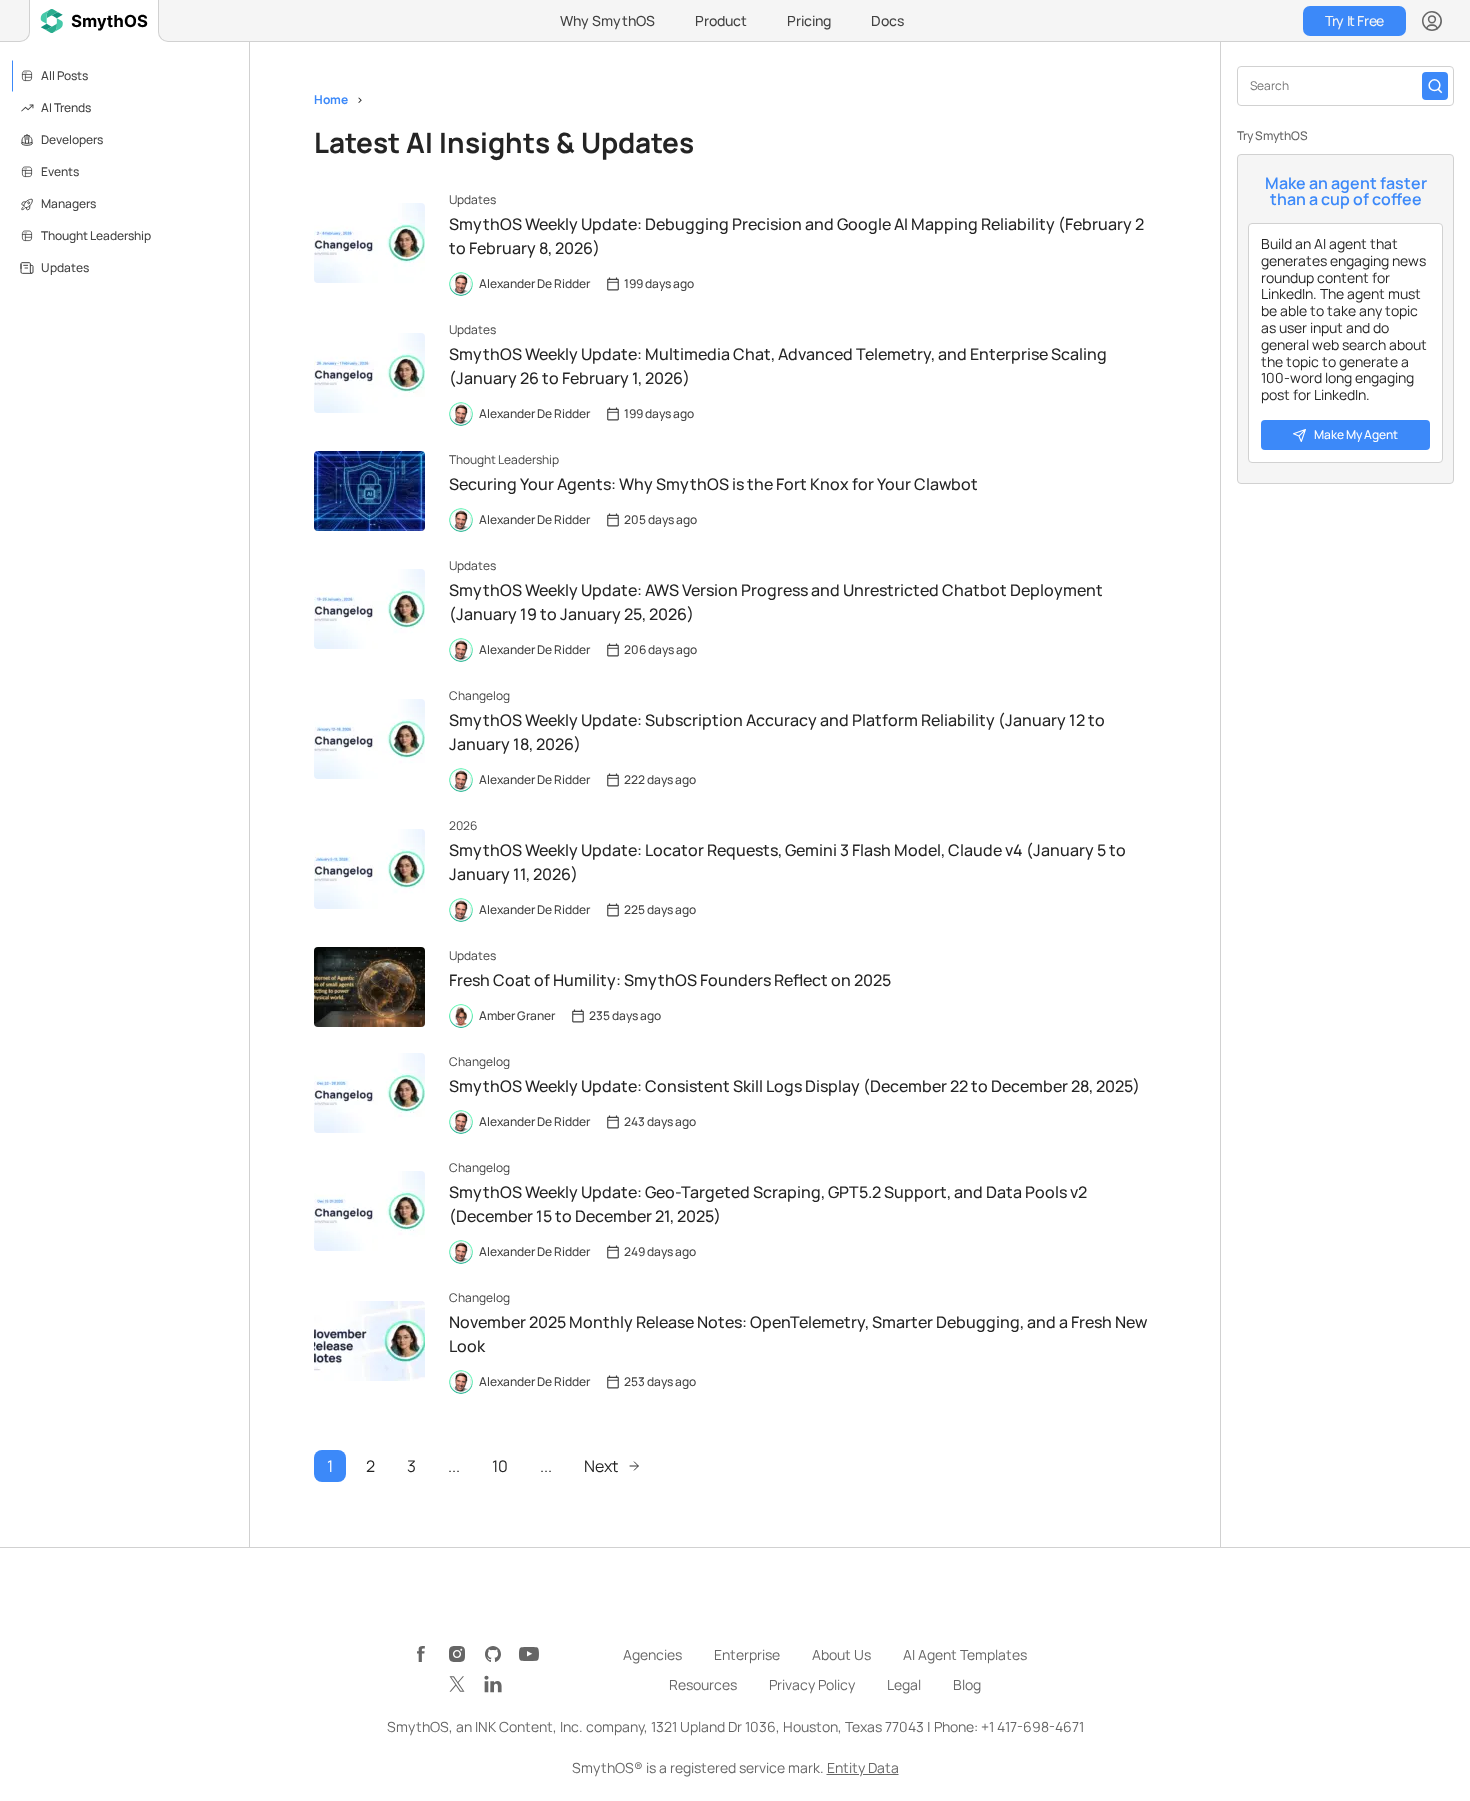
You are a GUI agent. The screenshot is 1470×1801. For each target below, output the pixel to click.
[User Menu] (1432, 21)
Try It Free (1354, 20)
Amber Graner (517, 1016)
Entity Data (863, 1767)
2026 (463, 825)
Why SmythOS (607, 20)
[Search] (1435, 86)
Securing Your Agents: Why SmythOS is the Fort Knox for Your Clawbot (713, 484)
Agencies (652, 1654)
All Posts (64, 75)
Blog (967, 1684)
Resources (703, 1684)
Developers (72, 139)
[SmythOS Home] (94, 21)
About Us (841, 1654)
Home (331, 99)
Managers (68, 203)
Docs (887, 20)
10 (500, 1466)
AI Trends (66, 107)
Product (721, 20)
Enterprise (747, 1654)
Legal (904, 1684)
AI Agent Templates (965, 1654)
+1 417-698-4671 (1032, 1726)
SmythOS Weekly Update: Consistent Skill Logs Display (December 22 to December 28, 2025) (794, 1086)
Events (60, 171)
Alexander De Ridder (534, 284)
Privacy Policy (812, 1684)
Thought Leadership (96, 235)
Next (601, 1466)
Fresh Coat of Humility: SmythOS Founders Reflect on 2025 (670, 980)
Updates (65, 267)
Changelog (479, 695)
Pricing (809, 20)
